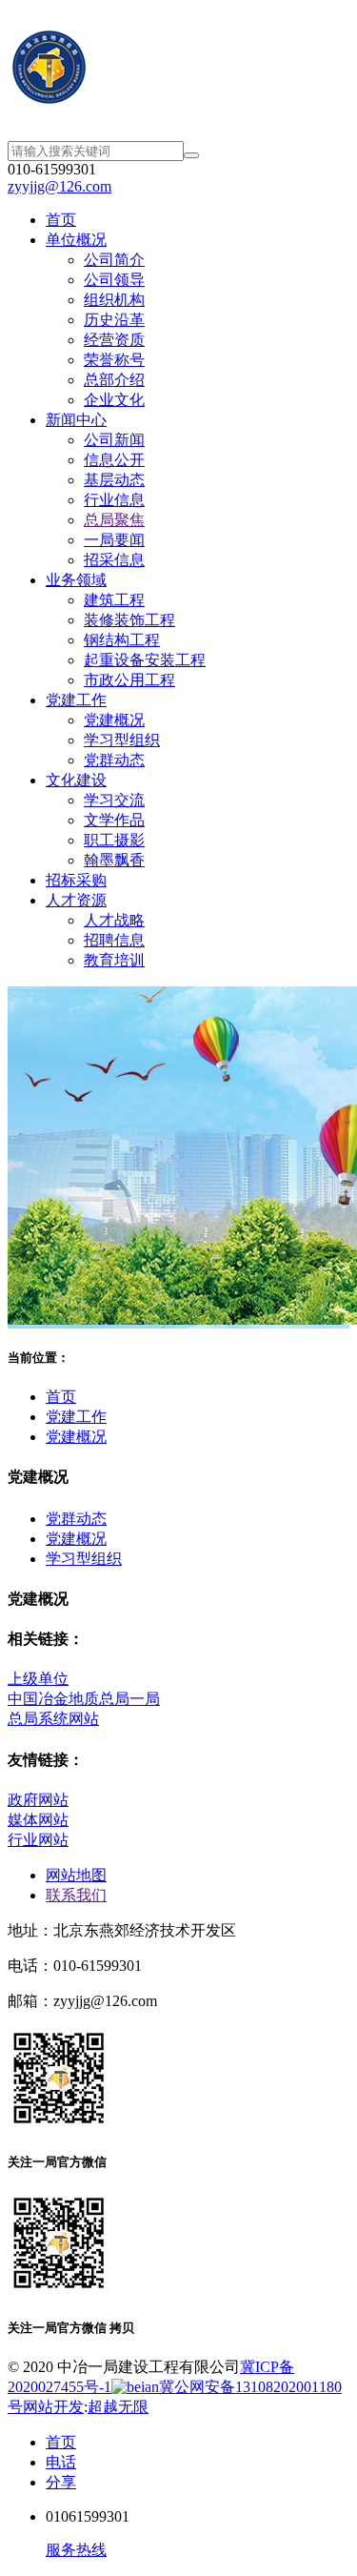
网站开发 (53, 2407)
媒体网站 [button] (38, 1820)
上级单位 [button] (38, 1679)
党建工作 (76, 1417)
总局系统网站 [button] (53, 1719)
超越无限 (118, 2407)
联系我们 (76, 1895)
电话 (61, 2462)
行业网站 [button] (38, 1840)
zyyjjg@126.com (59, 186)
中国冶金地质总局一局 (84, 1699)
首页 (61, 1397)
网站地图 (76, 1875)
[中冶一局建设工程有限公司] (178, 70)
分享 (61, 2482)
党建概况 (76, 1437)
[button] (76, 1519)
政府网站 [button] (38, 1800)
